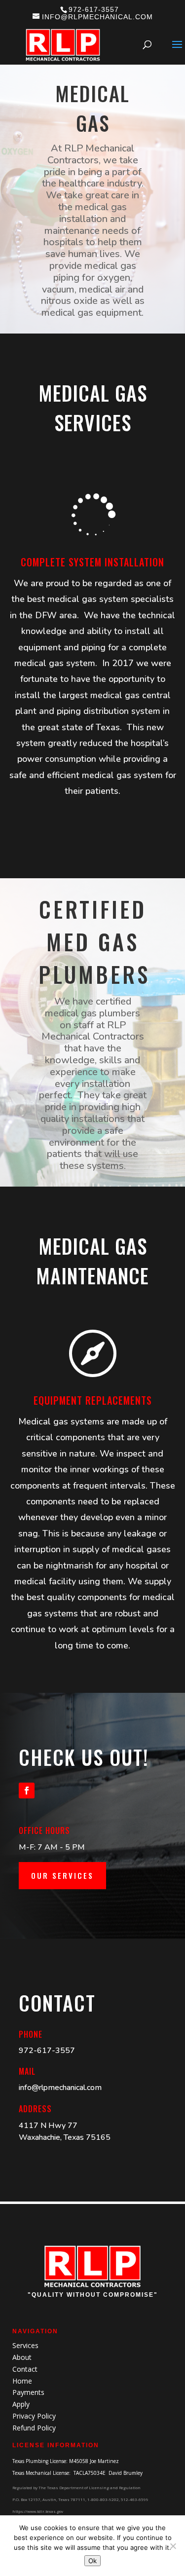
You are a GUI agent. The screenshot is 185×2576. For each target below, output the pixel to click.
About (22, 2357)
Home (22, 2381)
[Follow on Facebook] (27, 1791)
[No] (173, 2546)
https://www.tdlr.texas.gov (38, 2511)
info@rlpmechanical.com (60, 2088)
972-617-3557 (94, 9)
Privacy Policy (34, 2416)
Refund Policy (34, 2428)
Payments (28, 2392)
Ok (92, 2561)
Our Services (62, 1875)
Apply (21, 2404)
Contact (25, 2369)
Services (25, 2345)
